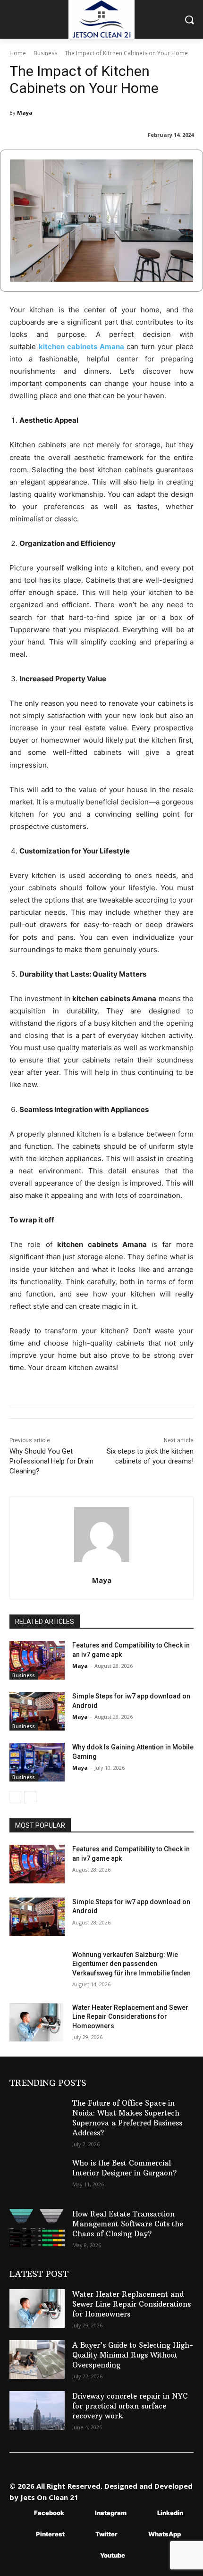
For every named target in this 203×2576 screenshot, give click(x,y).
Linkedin (170, 2513)
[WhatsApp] (134, 2535)
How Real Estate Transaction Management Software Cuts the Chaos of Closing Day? (128, 2224)
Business (45, 53)
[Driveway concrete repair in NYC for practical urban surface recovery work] (37, 2410)
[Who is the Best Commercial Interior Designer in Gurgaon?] (37, 2177)
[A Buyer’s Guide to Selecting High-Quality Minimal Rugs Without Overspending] (37, 2359)
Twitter (106, 2534)
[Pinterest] (22, 2535)
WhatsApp (165, 2534)
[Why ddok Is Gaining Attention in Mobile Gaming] (37, 1762)
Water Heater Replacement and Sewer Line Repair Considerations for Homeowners (130, 2017)
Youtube (113, 2555)
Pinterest (50, 2534)
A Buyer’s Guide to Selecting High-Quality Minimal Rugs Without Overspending (133, 2355)
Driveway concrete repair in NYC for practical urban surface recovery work (130, 2406)
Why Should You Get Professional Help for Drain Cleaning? (51, 1461)
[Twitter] (81, 2535)
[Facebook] (20, 2513)
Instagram (111, 2513)
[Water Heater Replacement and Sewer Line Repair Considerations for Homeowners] (37, 2023)
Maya (25, 113)
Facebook (49, 2513)
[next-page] (30, 1797)
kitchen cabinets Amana (81, 347)
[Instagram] (81, 2513)
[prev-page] (15, 1797)
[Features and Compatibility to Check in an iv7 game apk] (37, 1660)
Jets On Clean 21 (49, 2497)
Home (18, 53)
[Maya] (102, 1535)
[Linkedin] (143, 2513)
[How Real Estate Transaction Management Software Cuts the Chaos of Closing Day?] (37, 2228)
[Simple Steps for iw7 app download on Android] (37, 1711)
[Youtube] (86, 2556)
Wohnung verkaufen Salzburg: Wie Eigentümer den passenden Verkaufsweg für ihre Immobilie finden (131, 1964)
